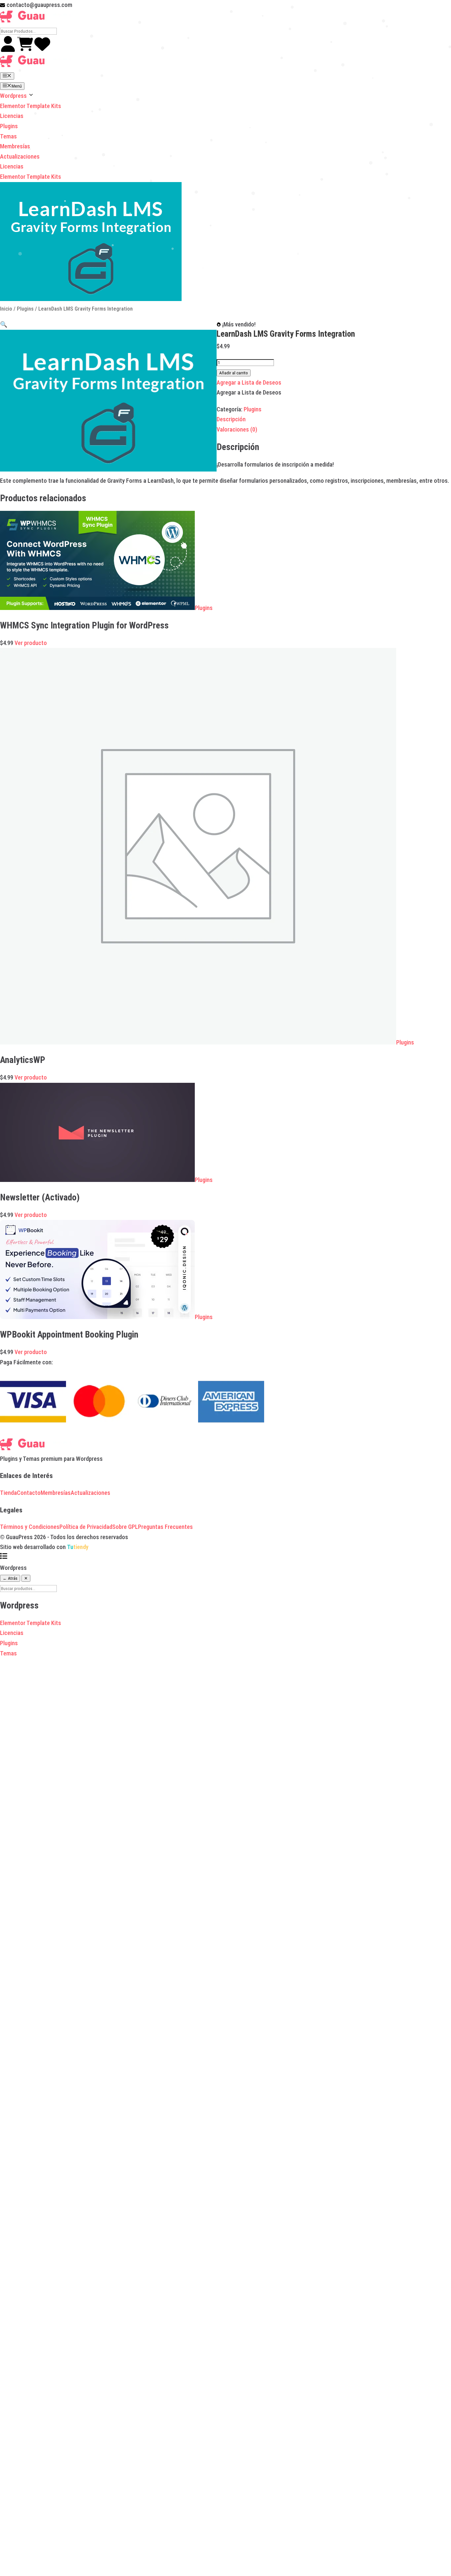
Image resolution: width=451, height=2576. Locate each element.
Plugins (9, 126)
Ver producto (31, 643)
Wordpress (14, 96)
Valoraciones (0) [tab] (237, 429)
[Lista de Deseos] (42, 50)
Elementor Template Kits (31, 106)
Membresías (15, 146)
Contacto (29, 1493)
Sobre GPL (125, 1527)
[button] (4, 324)
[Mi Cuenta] (9, 50)
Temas (8, 136)
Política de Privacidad (86, 1527)
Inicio (6, 309)
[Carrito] (26, 50)
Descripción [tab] (231, 419)
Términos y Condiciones (30, 1527)
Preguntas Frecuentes (165, 1527)
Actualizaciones (20, 156)
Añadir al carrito (234, 373)
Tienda (8, 1493)
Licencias (12, 116)
